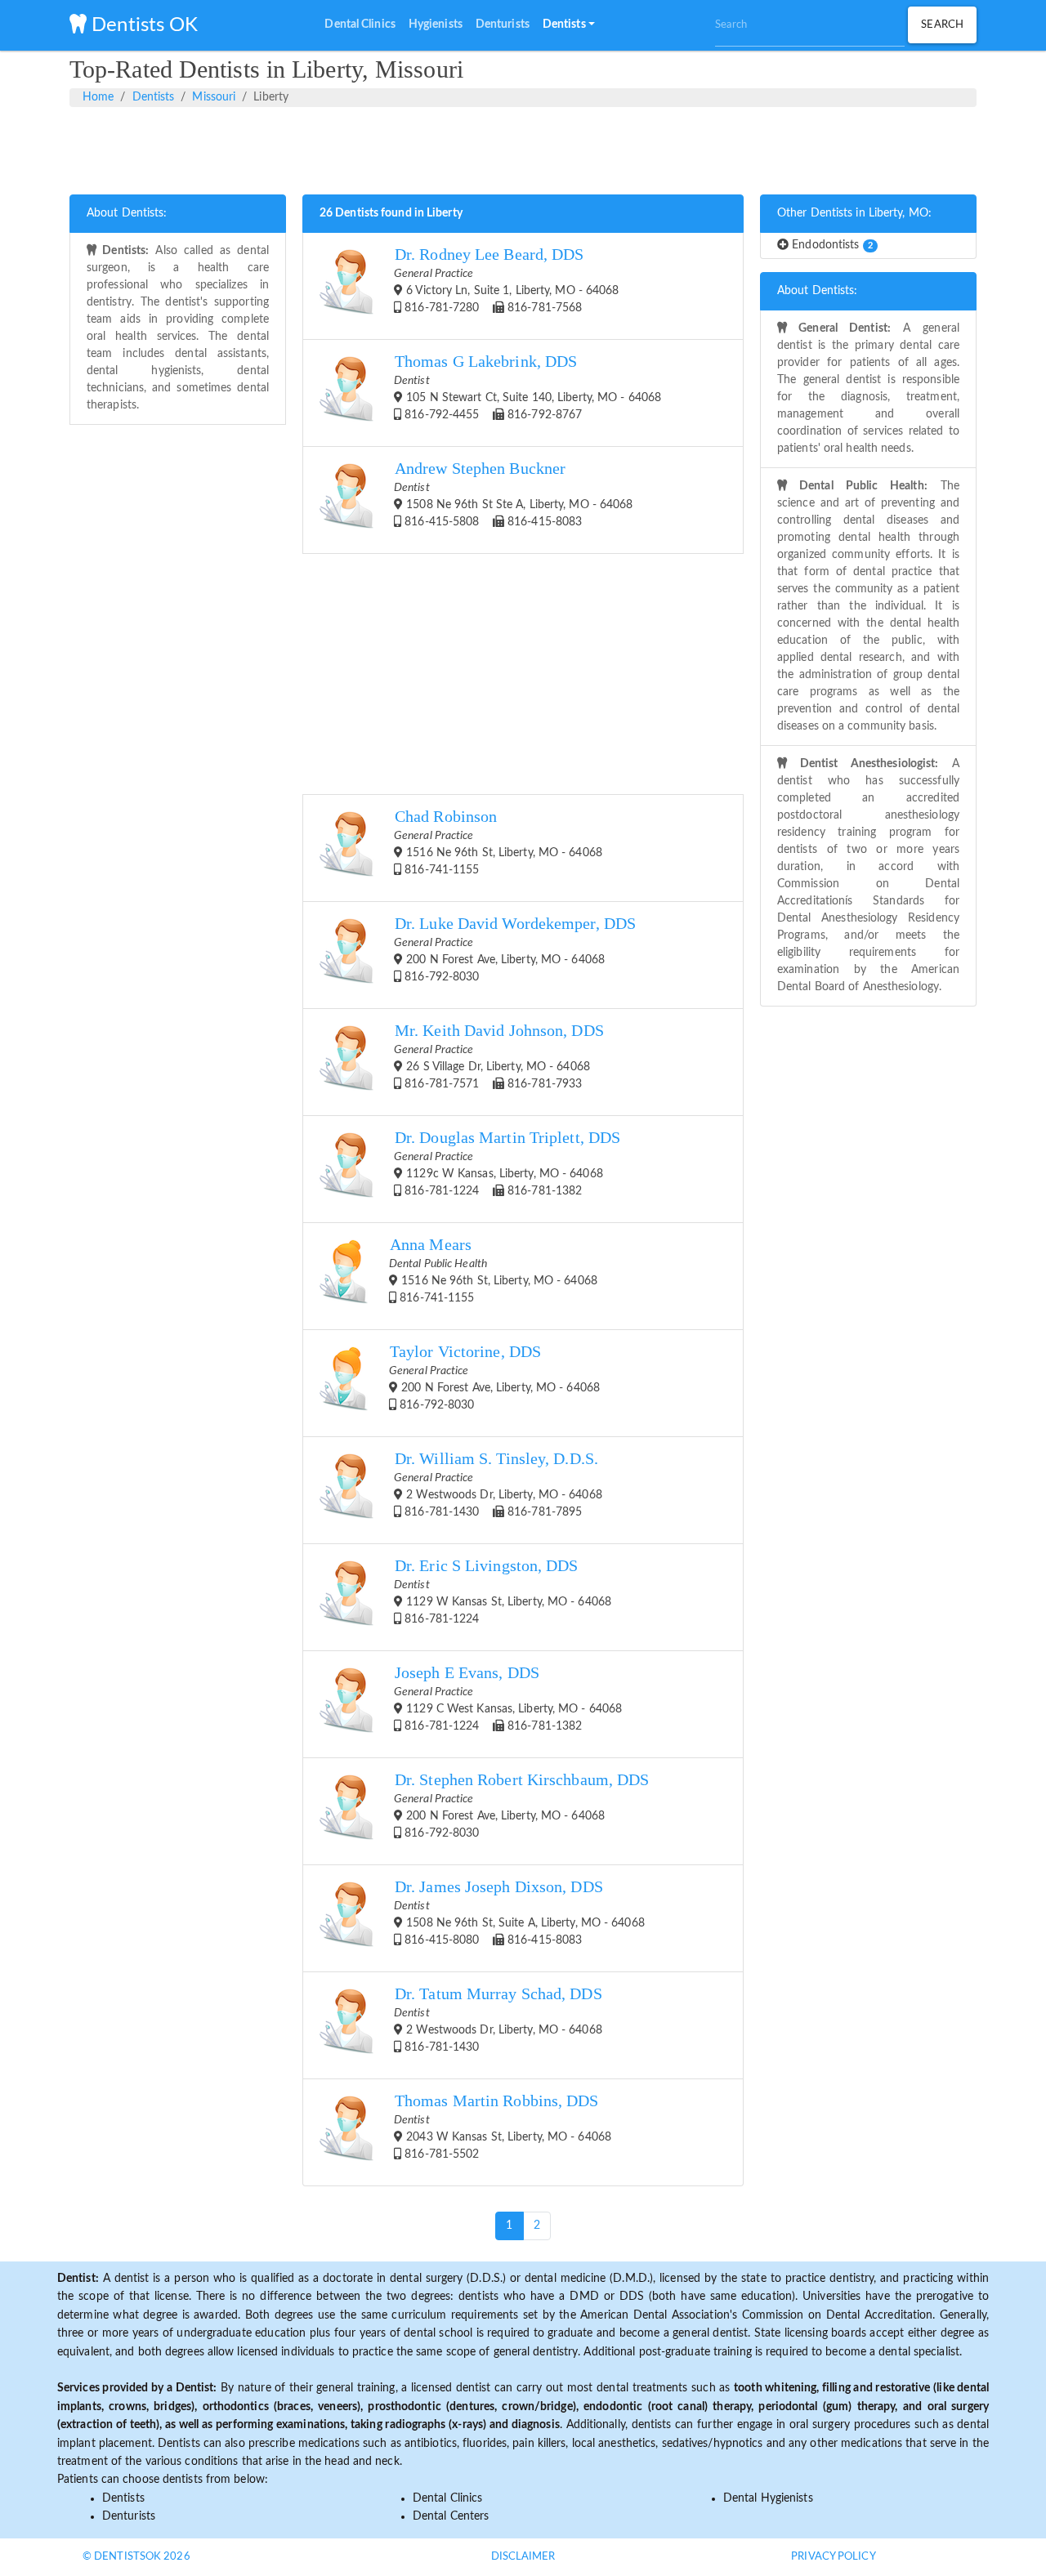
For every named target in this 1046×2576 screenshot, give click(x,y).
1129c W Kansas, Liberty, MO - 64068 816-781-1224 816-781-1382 (507, 1163)
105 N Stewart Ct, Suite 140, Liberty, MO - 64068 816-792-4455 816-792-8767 (527, 387)
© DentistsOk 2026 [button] (136, 2557)
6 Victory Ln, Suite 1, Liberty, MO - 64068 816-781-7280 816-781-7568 (506, 280)
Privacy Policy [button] (833, 2557)
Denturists (129, 2516)
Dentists (154, 97)
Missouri (214, 97)
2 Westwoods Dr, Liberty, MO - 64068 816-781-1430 (498, 2019)
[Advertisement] (523, 148)
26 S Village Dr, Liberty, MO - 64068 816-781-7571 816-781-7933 (499, 1056)
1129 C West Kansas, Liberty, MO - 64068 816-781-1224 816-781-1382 (508, 1698)
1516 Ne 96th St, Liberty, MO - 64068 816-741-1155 (498, 842)
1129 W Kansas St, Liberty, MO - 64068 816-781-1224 (503, 1591)
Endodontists (831, 245)
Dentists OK (142, 25)
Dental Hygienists (768, 2498)
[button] (569, 25)
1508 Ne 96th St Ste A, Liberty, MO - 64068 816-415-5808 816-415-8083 (513, 494)
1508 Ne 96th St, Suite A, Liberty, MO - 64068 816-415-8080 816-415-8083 (519, 1912)
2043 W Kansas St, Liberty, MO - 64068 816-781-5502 (503, 2126)
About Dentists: (127, 213)
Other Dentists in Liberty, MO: (854, 213)
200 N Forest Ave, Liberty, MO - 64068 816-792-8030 (515, 949)
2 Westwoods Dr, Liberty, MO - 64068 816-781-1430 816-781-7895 (498, 1484)
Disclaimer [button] (523, 2557)
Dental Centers (451, 2516)
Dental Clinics (447, 2498)
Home (98, 97)
